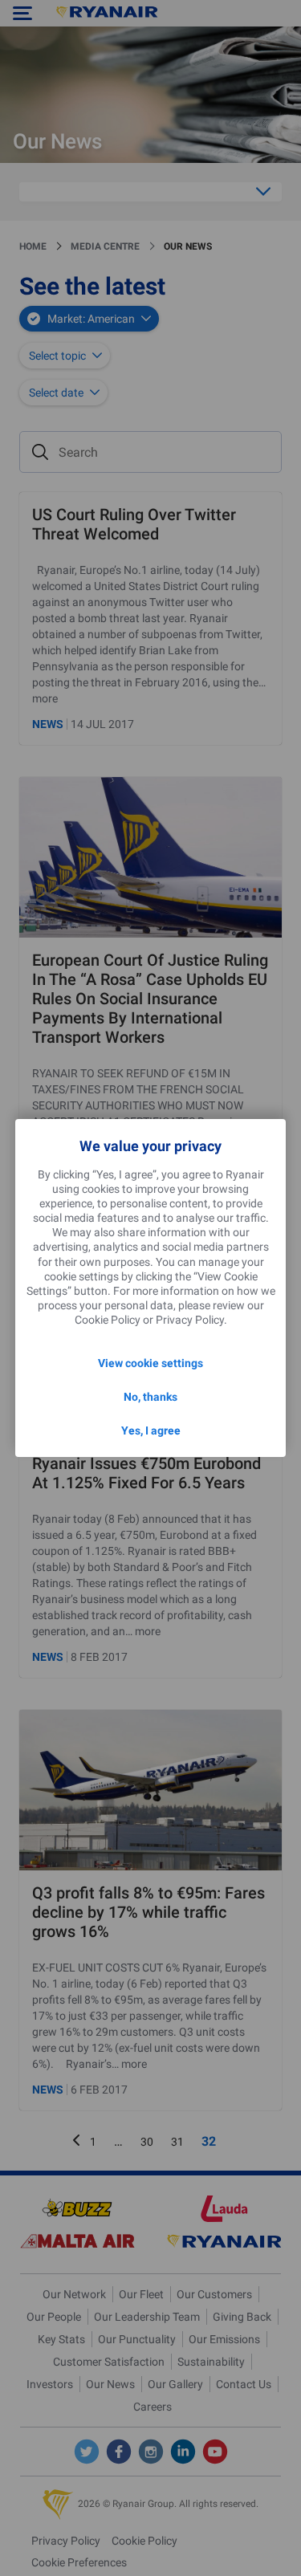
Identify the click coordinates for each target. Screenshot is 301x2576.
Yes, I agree (151, 1430)
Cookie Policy (108, 1320)
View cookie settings (150, 1363)
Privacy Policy (190, 1320)
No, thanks (150, 1397)
